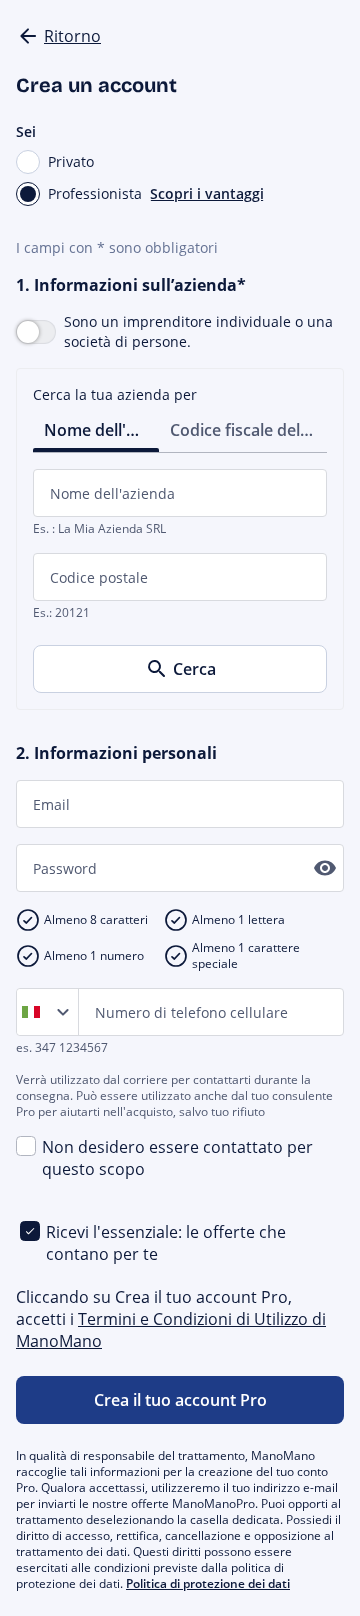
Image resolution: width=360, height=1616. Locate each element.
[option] (35, 1012)
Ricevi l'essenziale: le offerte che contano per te (166, 1243)
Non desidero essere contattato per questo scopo (177, 1158)
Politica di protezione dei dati (208, 1583)
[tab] (96, 428)
